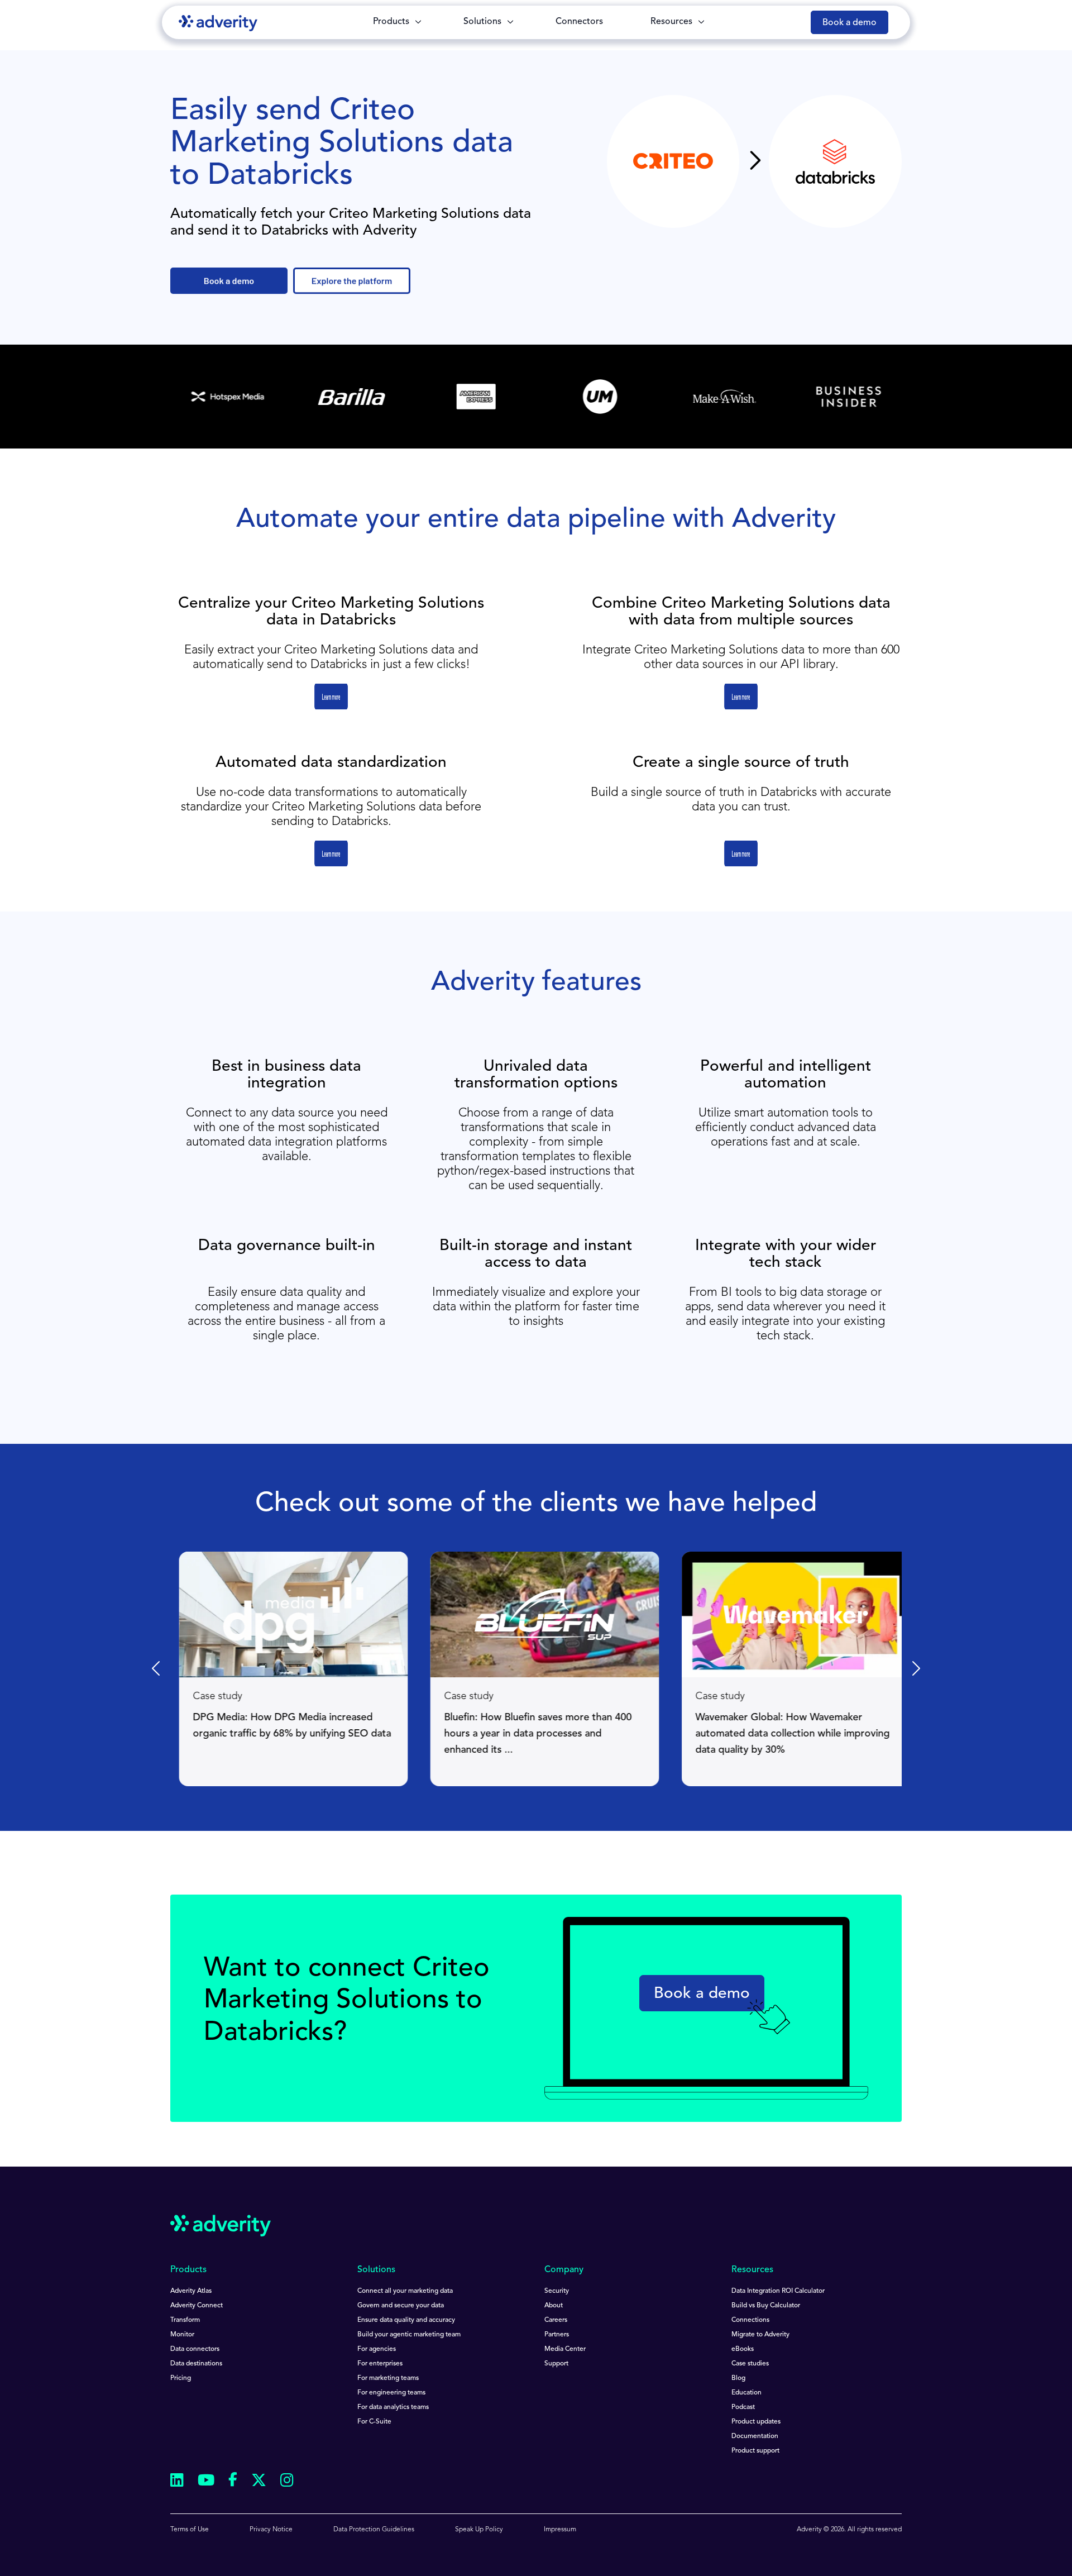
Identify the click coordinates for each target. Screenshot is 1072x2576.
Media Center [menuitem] (565, 2349)
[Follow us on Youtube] (206, 2482)
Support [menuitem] (556, 2364)
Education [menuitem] (746, 2393)
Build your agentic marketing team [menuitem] (409, 2335)
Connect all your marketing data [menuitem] (405, 2291)
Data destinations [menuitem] (196, 2364)
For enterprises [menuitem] (380, 2364)
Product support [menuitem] (755, 2451)
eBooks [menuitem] (743, 2349)
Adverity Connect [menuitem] (197, 2306)
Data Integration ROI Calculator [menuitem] (778, 2291)
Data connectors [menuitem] (195, 2349)
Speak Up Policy (479, 2530)
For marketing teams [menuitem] (388, 2378)
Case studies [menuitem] (750, 2364)
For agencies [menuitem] (377, 2349)
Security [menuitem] (557, 2291)
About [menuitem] (554, 2306)
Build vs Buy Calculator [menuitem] (766, 2306)
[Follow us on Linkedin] (177, 2482)
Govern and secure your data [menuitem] (401, 2306)
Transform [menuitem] (185, 2320)
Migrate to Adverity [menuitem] (760, 2335)
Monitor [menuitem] (182, 2335)
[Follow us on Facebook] (233, 2482)
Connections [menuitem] (750, 2320)
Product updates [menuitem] (756, 2422)
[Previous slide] (157, 1669)
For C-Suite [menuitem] (374, 2422)
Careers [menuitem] (556, 2320)
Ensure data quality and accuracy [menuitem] (406, 2320)
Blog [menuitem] (738, 2378)
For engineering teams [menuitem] (391, 2393)
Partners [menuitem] (557, 2335)
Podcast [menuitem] (743, 2407)
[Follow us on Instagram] (287, 2482)
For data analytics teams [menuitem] (393, 2407)
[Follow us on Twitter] (259, 2482)
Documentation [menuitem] (755, 2436)
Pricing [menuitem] (181, 2378)
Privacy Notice (271, 2530)
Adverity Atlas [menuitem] (191, 2291)
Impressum (560, 2530)
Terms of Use (190, 2530)
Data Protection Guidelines (374, 2530)
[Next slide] (915, 1669)
